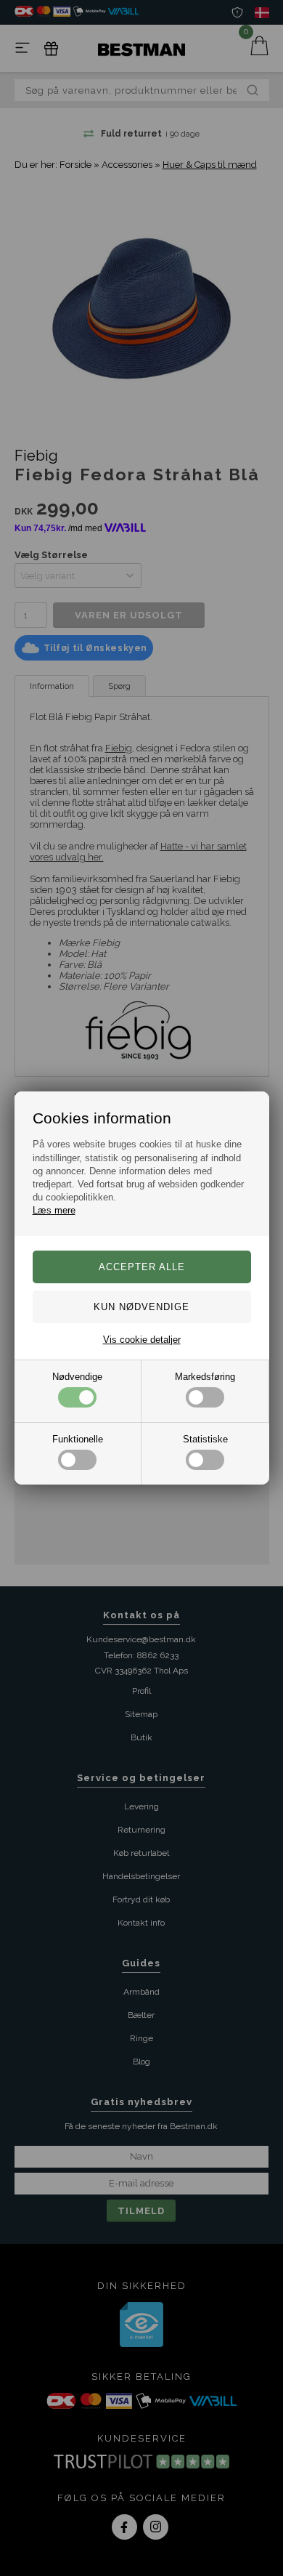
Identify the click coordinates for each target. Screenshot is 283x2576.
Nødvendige (77, 1377)
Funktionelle (78, 1439)
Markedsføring (205, 1377)
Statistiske (205, 1439)
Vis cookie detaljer (142, 1340)
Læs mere (54, 1210)
